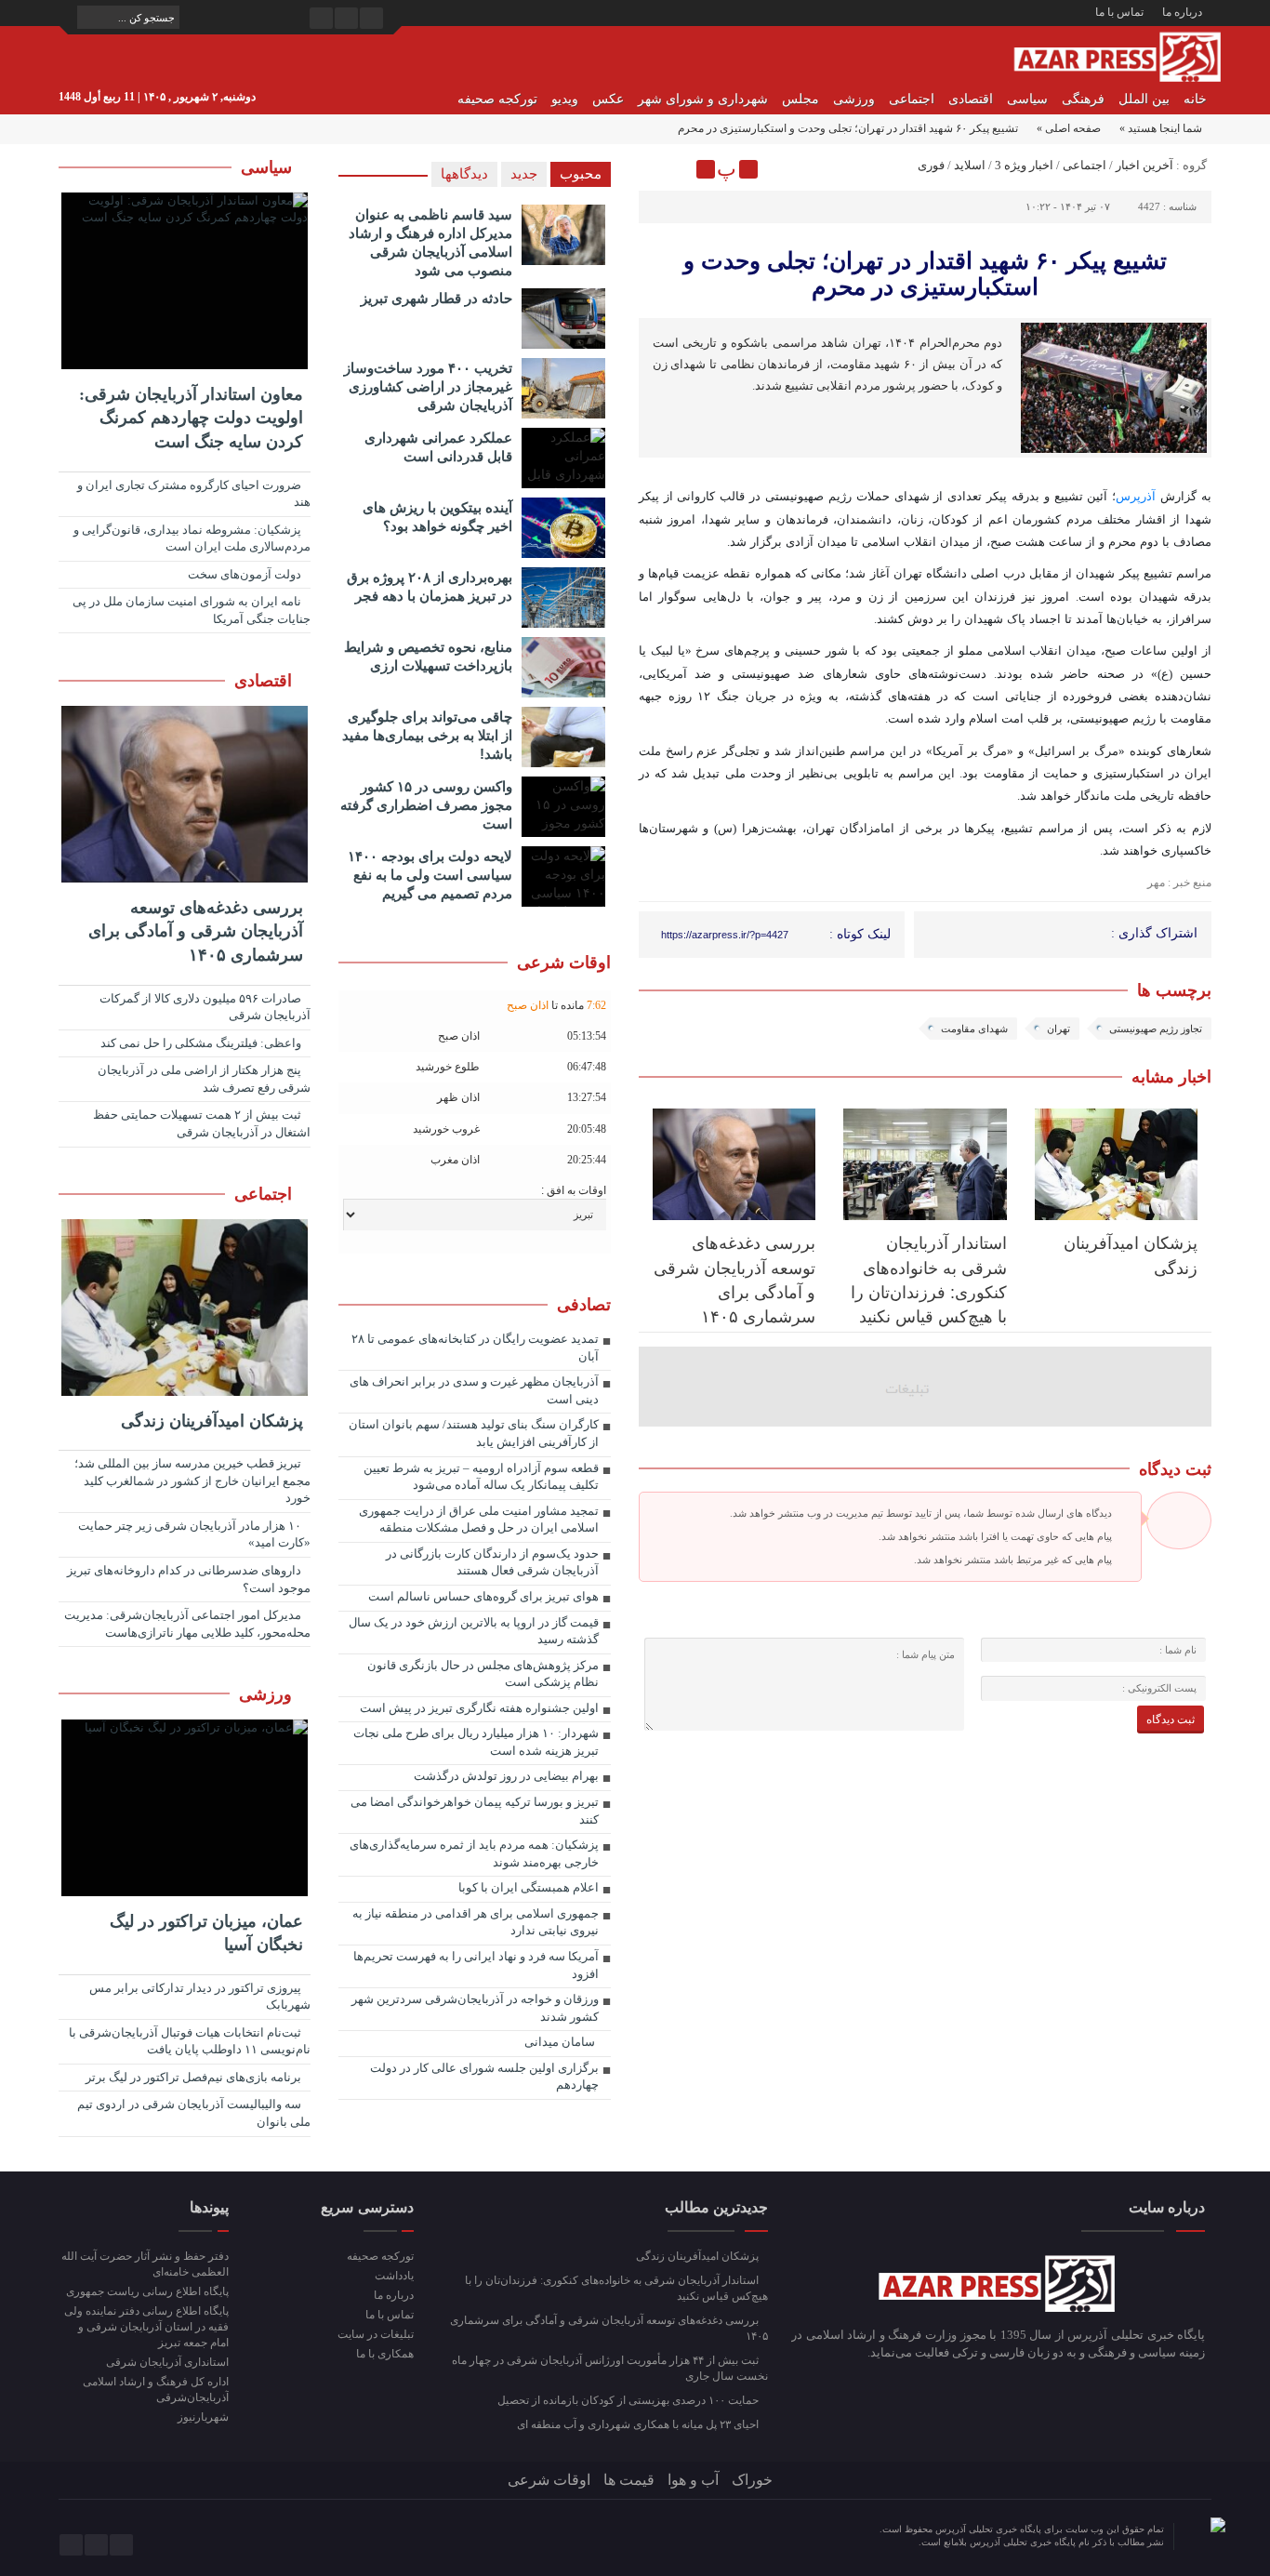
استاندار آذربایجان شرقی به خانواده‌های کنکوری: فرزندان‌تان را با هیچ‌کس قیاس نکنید (616, 2288)
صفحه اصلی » (1069, 128)
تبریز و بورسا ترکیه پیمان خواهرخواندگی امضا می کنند (475, 1811)
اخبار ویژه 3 (1024, 165)
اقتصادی (971, 99)
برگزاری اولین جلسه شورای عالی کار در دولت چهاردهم (484, 2077)
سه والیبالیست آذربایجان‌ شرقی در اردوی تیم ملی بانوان (194, 2113)
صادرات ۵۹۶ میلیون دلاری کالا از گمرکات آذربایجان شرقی (205, 1007)
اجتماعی (912, 99)
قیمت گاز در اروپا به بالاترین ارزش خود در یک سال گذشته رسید (474, 1631)
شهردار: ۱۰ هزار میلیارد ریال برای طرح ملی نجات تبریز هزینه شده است (476, 1742)
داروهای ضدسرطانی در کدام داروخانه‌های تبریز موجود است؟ (189, 1579)
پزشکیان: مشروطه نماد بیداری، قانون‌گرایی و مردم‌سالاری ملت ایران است (192, 538)
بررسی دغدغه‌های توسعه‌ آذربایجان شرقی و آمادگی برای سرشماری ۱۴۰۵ (196, 931)
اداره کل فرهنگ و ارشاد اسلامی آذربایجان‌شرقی (156, 2390)
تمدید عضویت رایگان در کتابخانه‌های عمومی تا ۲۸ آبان (475, 1348)
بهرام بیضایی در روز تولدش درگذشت (506, 1776)
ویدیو (565, 99)
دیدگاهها (464, 174)
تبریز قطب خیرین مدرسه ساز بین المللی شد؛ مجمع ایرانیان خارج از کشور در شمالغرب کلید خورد (192, 1481)
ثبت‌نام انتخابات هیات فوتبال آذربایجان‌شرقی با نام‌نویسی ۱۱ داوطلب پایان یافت (190, 2041)
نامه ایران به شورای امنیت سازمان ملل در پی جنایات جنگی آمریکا (192, 610)
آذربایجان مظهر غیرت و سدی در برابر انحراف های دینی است (474, 1390)
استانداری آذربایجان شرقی (167, 2362)
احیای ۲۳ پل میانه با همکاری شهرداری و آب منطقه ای (639, 2424)
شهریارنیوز (203, 2417)
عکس (608, 99)
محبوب (581, 174)
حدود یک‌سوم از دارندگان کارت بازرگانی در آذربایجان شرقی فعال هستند (492, 1562)
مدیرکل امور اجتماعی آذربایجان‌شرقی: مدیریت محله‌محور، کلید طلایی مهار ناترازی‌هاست (187, 1624)
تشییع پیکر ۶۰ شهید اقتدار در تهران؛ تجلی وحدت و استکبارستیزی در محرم (925, 273)
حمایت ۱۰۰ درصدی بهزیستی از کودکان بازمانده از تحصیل (629, 2400)
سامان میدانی (560, 2042)
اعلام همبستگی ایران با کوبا (529, 1887)
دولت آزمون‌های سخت (246, 574)
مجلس (800, 99)
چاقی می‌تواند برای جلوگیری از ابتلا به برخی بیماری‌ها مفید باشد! (427, 735)
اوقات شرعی (549, 2480)
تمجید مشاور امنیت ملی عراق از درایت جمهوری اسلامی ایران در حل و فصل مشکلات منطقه (479, 1520)
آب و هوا (693, 2480)
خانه (1195, 99)
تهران (1058, 1029)
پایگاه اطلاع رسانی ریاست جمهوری (147, 2291)
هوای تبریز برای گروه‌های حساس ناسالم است (483, 1596)
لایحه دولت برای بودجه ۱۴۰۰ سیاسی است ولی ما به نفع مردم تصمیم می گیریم (430, 875)
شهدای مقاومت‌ (974, 1029)
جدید (524, 174)
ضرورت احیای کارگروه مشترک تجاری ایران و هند (194, 494)
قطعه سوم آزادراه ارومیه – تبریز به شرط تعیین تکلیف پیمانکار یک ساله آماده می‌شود (481, 1477)
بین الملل (1144, 99)
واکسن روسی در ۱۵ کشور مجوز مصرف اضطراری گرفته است (426, 805)
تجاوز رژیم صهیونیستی (1156, 1029)
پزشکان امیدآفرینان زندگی (212, 1421)
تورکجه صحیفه (497, 99)
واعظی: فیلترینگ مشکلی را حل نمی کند (202, 1043)
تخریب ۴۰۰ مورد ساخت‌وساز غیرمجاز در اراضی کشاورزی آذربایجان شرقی (428, 386)
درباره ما (1182, 12)
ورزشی (854, 99)
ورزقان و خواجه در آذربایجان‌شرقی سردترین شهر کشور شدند (475, 2008)
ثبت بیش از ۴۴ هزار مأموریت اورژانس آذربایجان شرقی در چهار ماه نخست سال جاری (610, 2368)
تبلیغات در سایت (375, 2334)
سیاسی (1027, 99)
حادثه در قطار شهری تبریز (437, 298)
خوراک (752, 2480)
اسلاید (970, 165)
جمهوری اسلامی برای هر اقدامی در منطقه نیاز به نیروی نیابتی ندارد (476, 1922)
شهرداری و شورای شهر (703, 99)
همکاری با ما (384, 2354)
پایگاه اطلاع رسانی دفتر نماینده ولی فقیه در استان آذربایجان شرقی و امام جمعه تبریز (146, 2327)
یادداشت (394, 2276)
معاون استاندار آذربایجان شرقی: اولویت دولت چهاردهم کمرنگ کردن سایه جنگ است (191, 418)
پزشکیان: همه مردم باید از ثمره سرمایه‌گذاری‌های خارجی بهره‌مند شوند (474, 1853)
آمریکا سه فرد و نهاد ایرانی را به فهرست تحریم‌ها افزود (476, 1965)
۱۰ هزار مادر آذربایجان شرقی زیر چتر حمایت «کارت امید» (194, 1534)
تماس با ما (1119, 12)
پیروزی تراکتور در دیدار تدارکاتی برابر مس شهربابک (200, 1997)
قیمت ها (629, 2480)
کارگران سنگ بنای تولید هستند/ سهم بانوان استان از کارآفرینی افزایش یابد (474, 1433)
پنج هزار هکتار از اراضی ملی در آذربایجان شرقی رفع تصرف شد (204, 1079)
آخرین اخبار (1144, 165)
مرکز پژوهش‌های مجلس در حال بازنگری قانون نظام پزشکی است (483, 1674)
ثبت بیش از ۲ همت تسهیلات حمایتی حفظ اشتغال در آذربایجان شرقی (202, 1123)
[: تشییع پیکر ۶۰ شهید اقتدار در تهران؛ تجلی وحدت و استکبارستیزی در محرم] (655, 169)
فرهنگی (1083, 99)
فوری (931, 165)
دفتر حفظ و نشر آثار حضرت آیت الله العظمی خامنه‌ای (145, 2264)
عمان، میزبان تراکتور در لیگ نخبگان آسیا (206, 1933)
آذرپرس (1136, 497)
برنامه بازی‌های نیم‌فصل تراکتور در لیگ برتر (195, 2077)
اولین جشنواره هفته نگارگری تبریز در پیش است (479, 1708)
